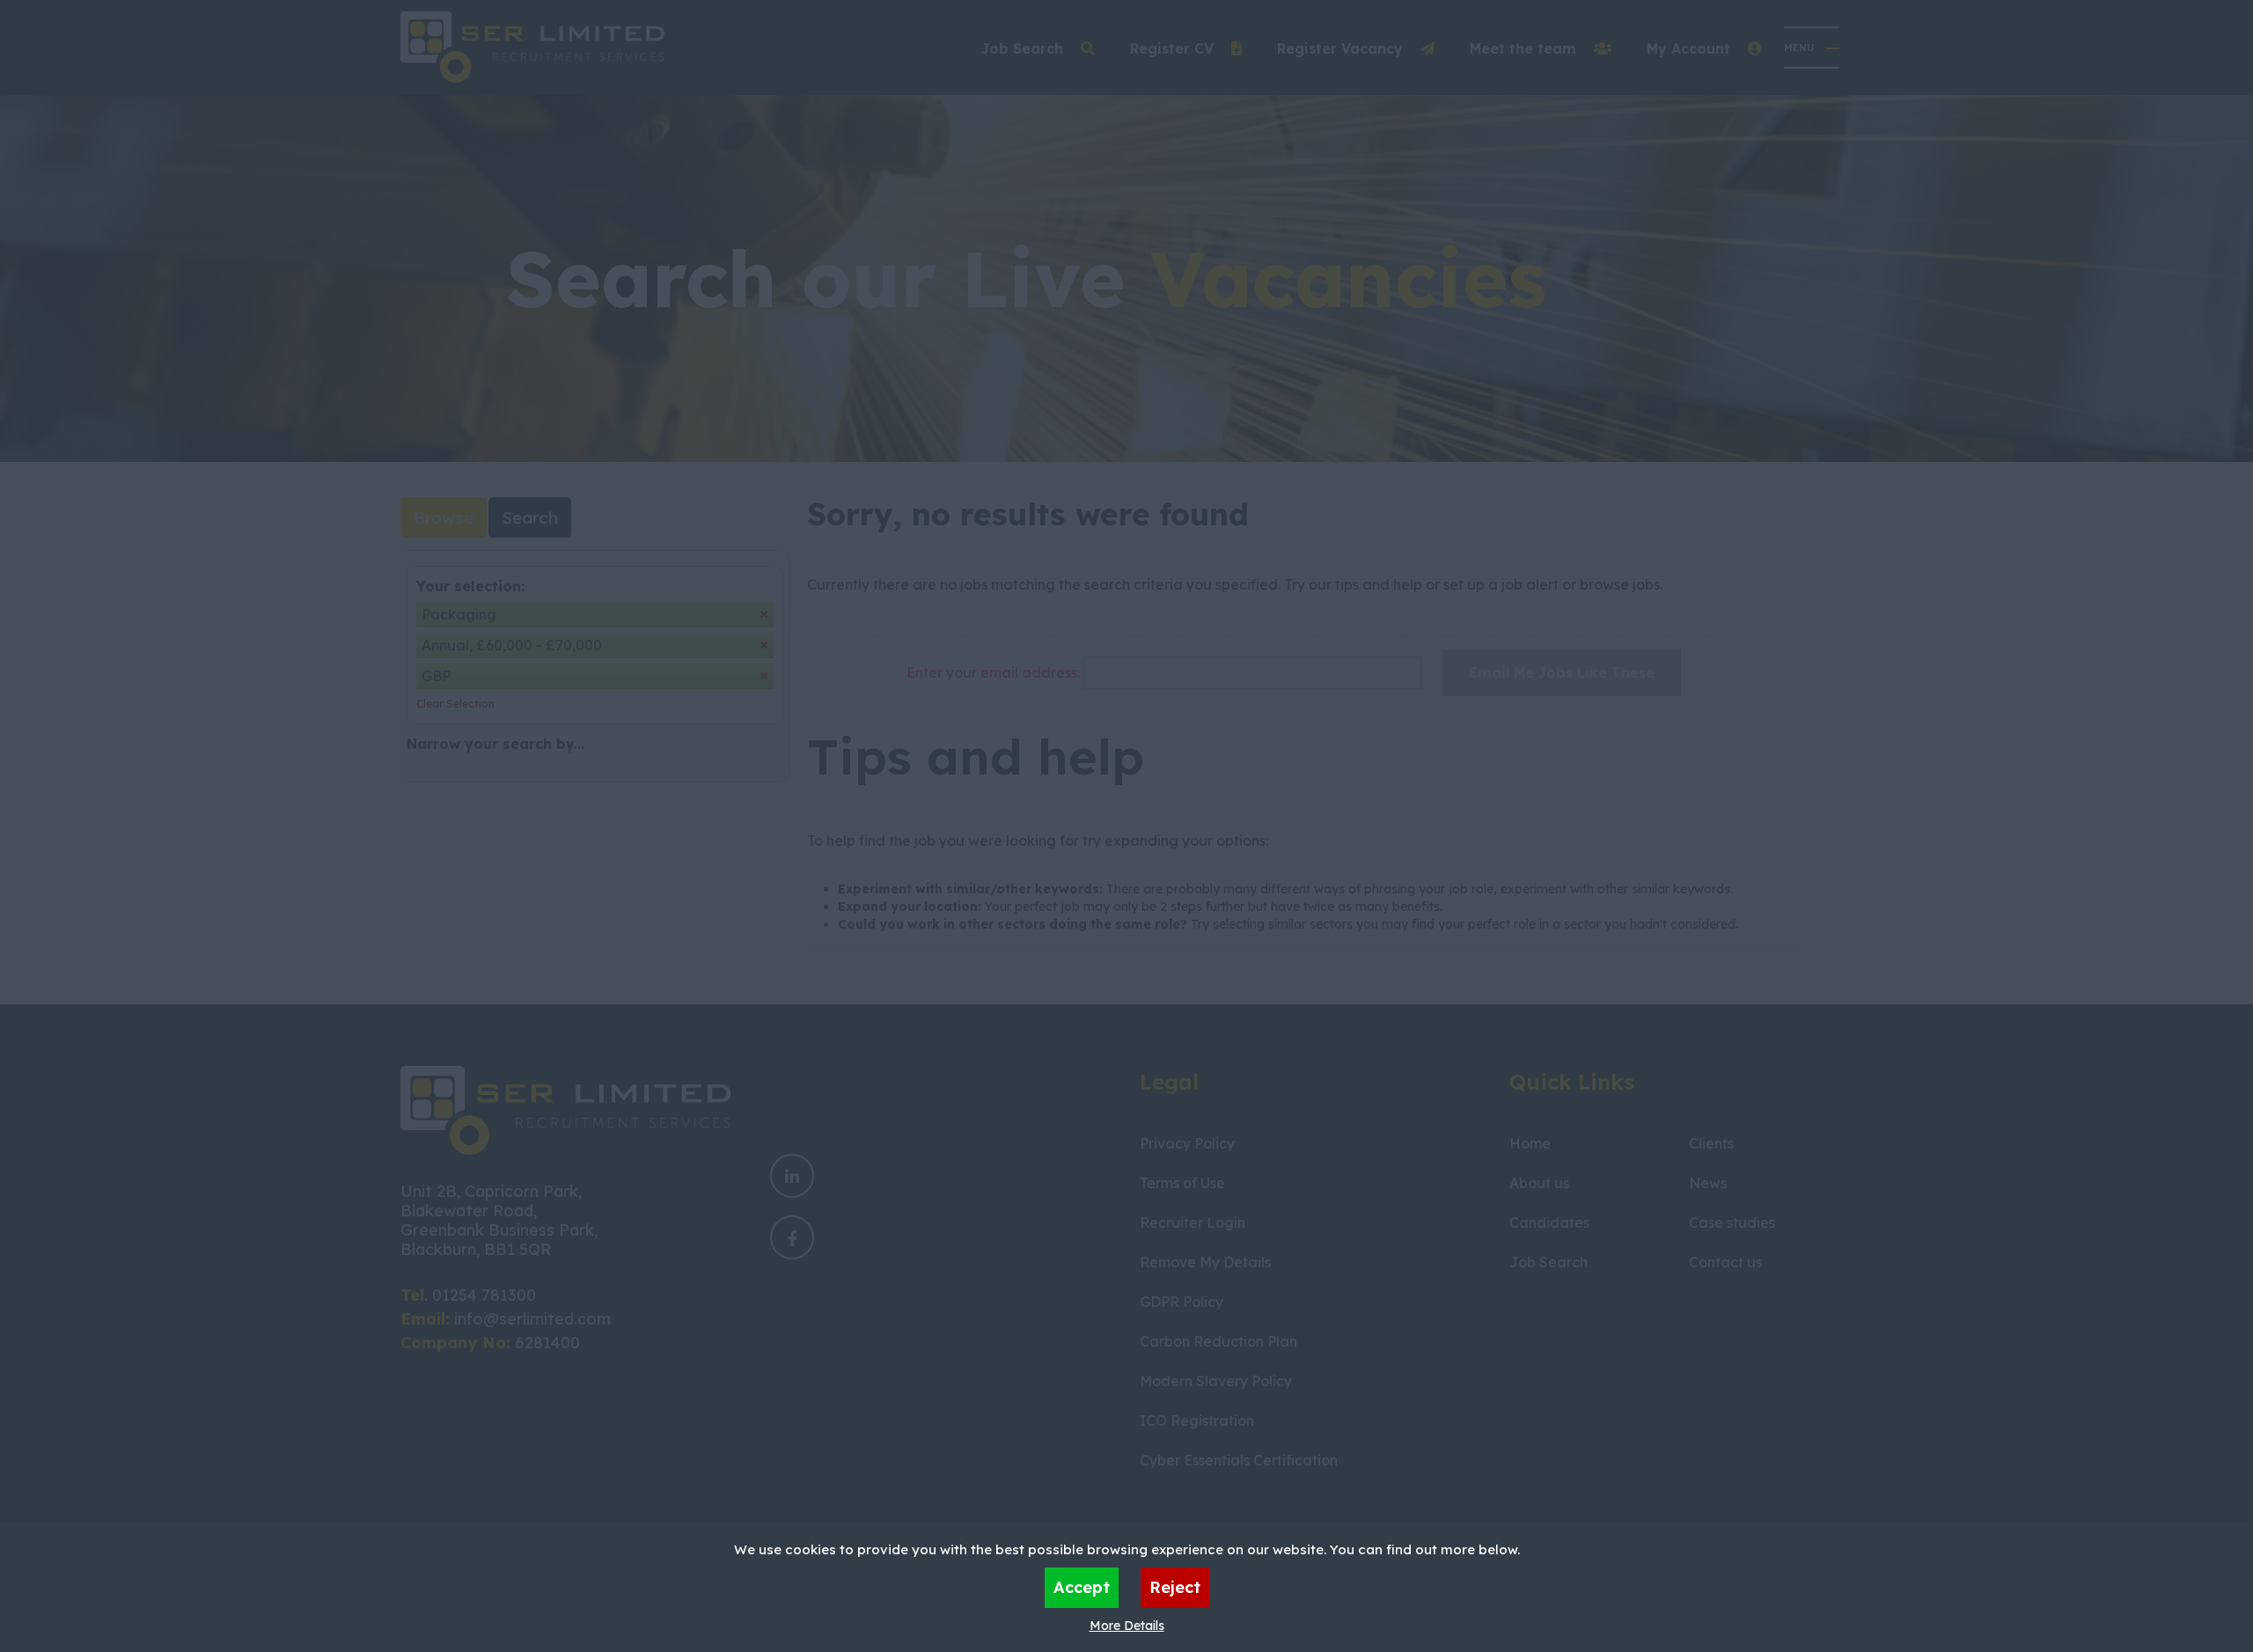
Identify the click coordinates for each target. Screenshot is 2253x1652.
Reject (1175, 1587)
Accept (1082, 1587)
